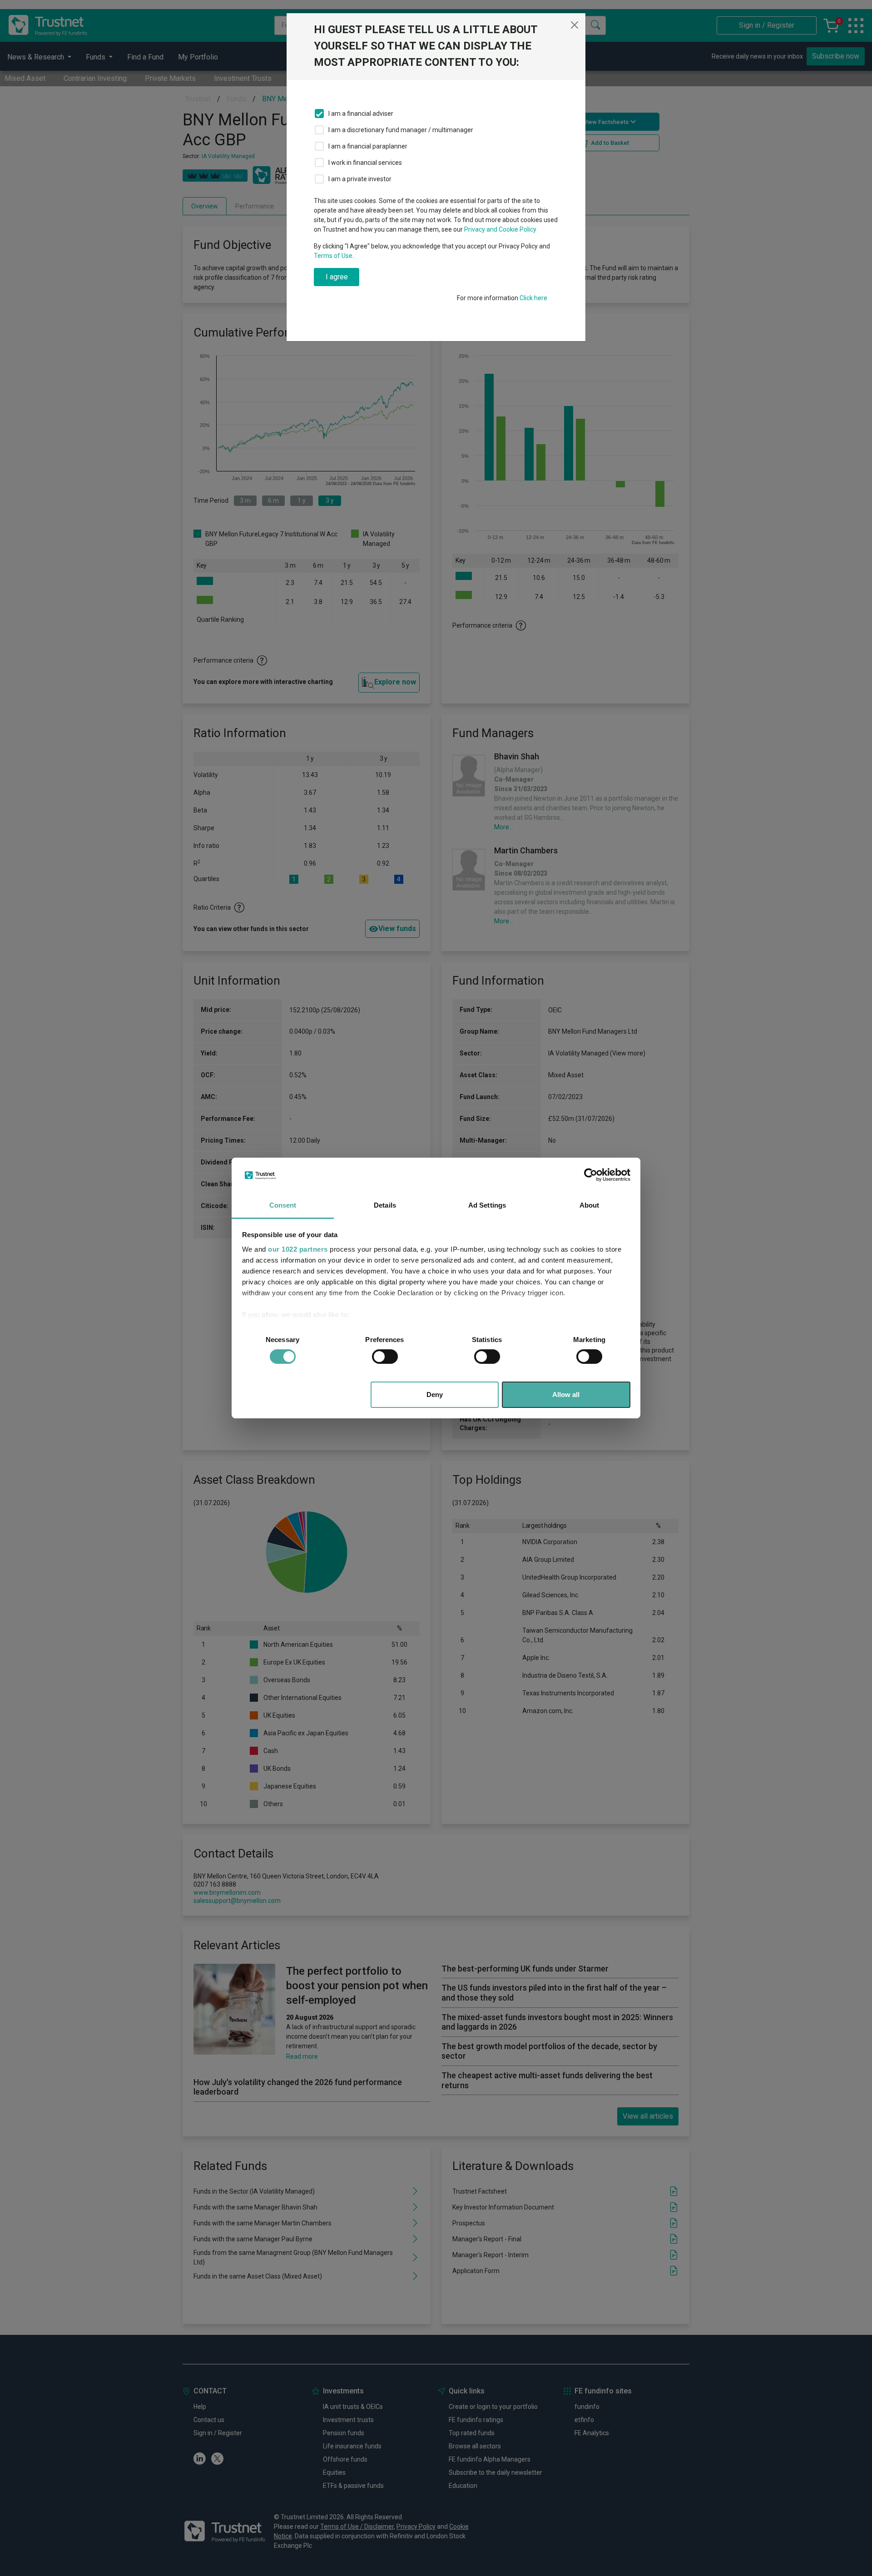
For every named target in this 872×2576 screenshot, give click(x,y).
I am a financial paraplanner (368, 146)
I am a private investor (360, 179)
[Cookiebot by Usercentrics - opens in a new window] (591, 1175)
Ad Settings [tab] (487, 1205)
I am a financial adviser (361, 114)
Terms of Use (333, 256)
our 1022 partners (298, 1249)
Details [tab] (385, 1205)
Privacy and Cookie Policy (500, 229)
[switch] (385, 1357)
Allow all (566, 1395)
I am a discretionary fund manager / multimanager (401, 130)
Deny (435, 1395)
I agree (337, 277)
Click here (533, 298)
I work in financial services (365, 163)
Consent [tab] (283, 1205)
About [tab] (590, 1205)
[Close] (575, 25)
